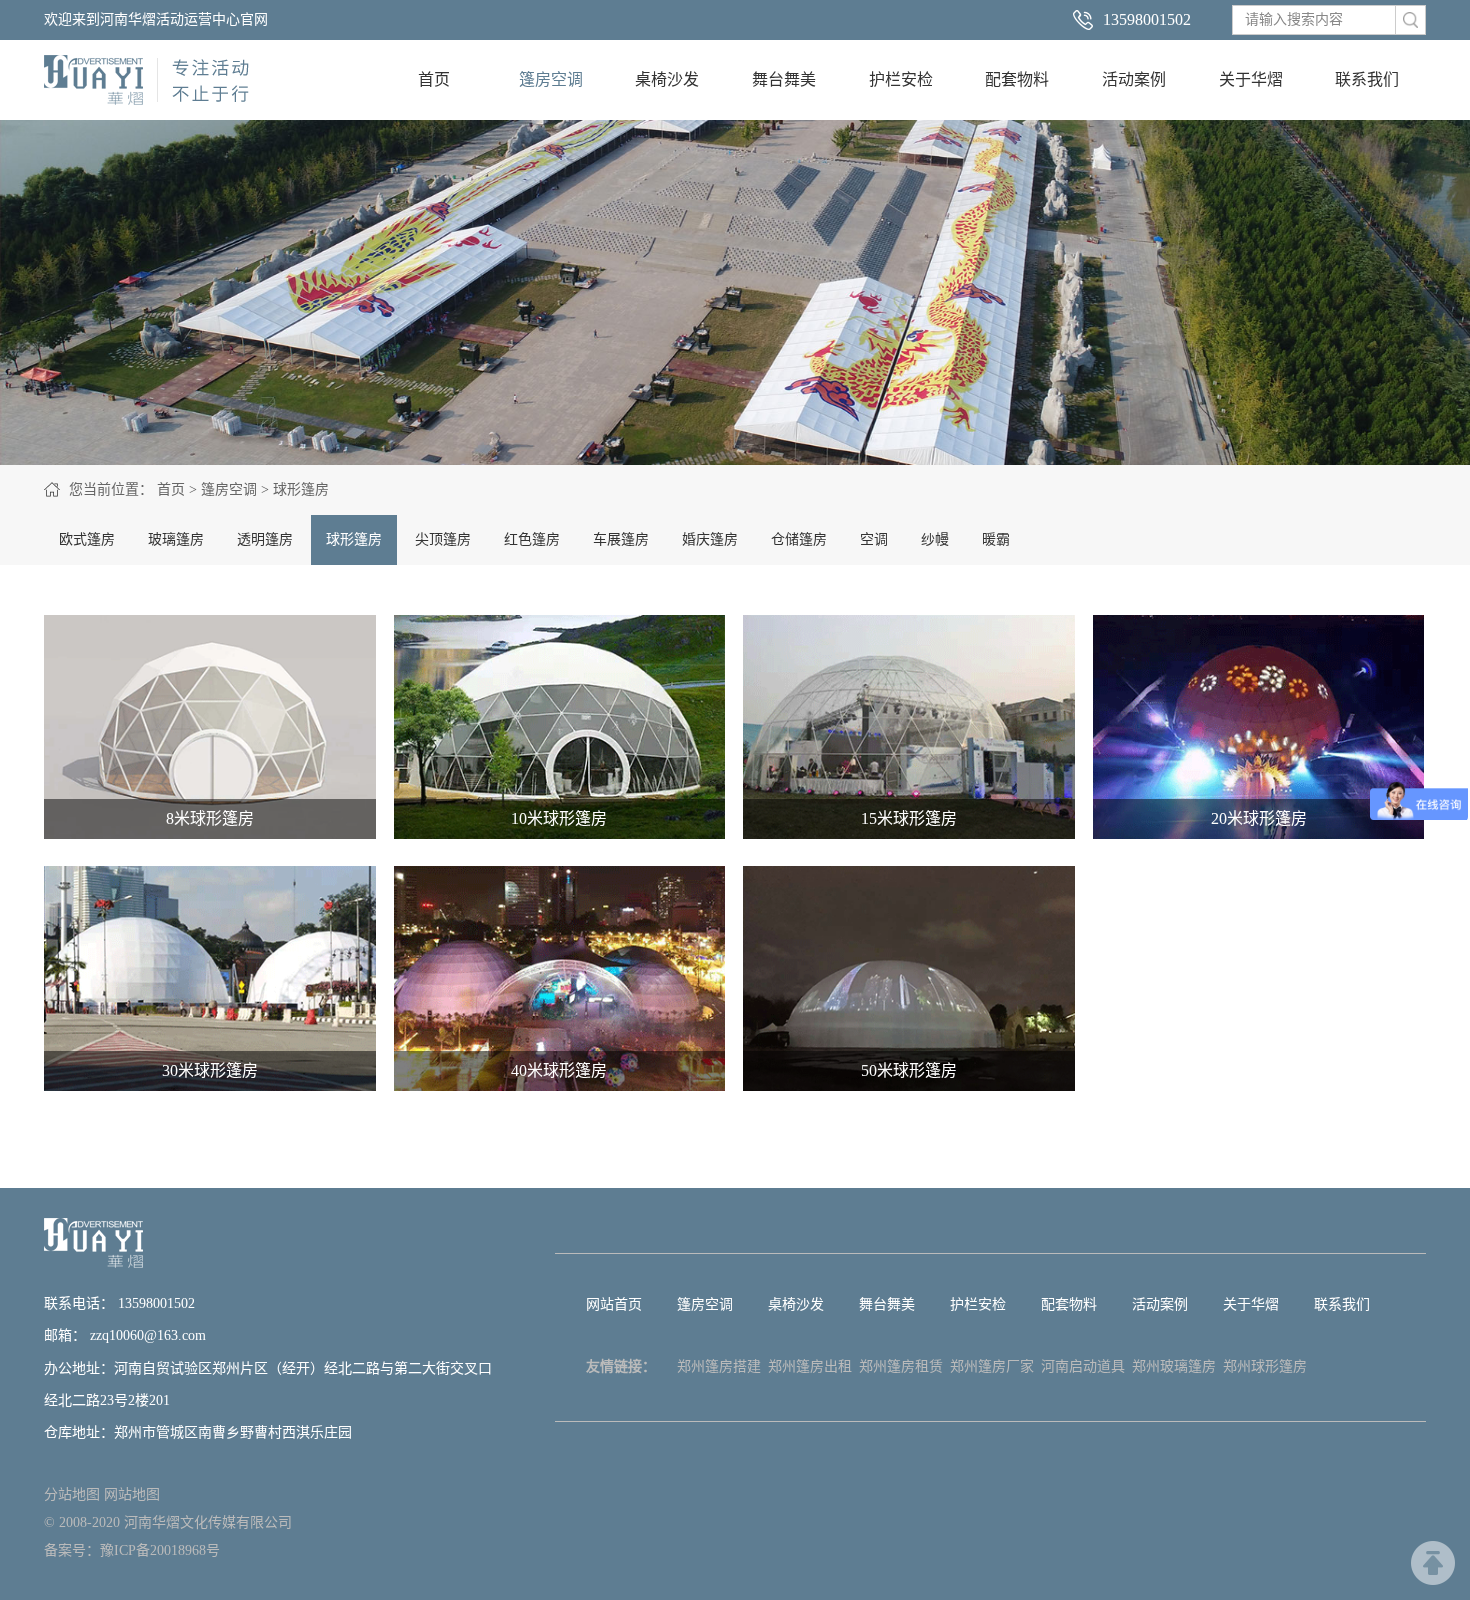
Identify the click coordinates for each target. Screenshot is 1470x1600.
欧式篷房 (87, 539)
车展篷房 (621, 539)
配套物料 (1017, 79)
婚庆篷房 (710, 539)
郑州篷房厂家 (992, 1366)
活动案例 (1134, 79)
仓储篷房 (799, 539)
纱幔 (935, 539)
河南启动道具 (1083, 1366)
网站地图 (132, 1494)
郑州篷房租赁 (901, 1366)
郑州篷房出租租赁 (810, 1371)
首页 (434, 79)
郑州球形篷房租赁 (1265, 1371)
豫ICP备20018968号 (160, 1550)
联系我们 (1367, 79)
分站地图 (72, 1494)
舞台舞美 (784, 79)
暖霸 (996, 539)
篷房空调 (551, 79)
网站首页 (614, 1304)
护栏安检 (901, 79)
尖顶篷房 (443, 539)
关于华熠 (1251, 79)
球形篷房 (301, 489)
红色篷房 (532, 539)
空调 (874, 539)
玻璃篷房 (176, 539)
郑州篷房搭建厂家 (719, 1371)
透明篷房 (265, 539)
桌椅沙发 (667, 79)
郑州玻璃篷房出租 (1174, 1371)
